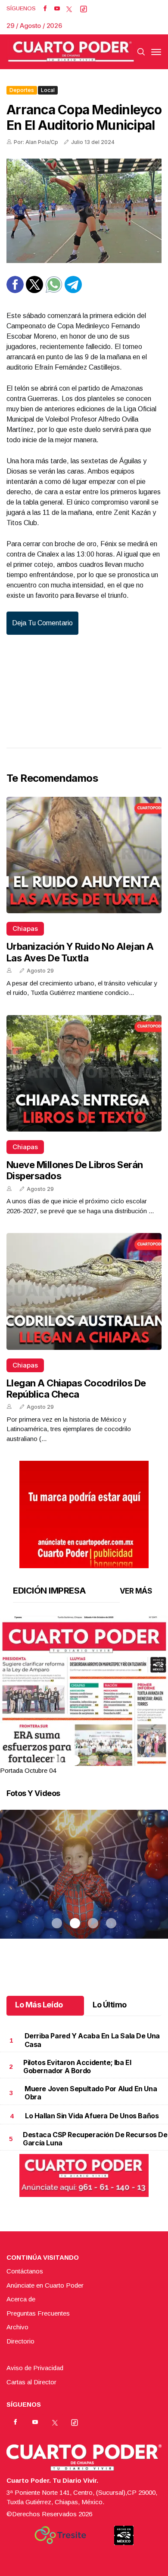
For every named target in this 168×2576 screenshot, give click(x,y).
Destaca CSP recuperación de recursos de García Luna (95, 2139)
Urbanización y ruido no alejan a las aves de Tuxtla (80, 952)
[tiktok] (84, 9)
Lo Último (110, 2005)
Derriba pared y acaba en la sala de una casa (92, 2040)
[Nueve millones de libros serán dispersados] (84, 1073)
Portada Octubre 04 (28, 1770)
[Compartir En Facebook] (15, 291)
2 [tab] (75, 1760)
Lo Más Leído (39, 2005)
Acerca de (21, 2299)
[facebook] (45, 9)
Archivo (17, 2327)
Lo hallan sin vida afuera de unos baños (92, 2116)
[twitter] (69, 9)
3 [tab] (93, 1760)
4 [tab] (111, 1760)
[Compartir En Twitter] (34, 291)
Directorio (20, 2341)
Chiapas (25, 929)
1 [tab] (57, 1760)
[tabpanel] (84, 1696)
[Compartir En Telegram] (73, 291)
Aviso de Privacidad (35, 2368)
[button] (84, 1724)
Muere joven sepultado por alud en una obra (91, 2093)
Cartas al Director (31, 2382)
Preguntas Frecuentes (38, 2313)
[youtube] (57, 9)
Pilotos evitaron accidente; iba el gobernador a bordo (77, 2067)
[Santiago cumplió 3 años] (84, 1885)
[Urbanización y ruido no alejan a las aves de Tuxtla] (84, 855)
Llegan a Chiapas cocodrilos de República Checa (76, 1389)
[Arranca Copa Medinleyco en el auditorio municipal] (84, 211)
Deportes (22, 90)
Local (48, 90)
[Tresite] (60, 2535)
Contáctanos (25, 2271)
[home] (71, 52)
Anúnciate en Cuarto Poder (45, 2285)
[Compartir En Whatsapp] (54, 291)
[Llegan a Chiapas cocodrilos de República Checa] (84, 1291)
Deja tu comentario (42, 623)
